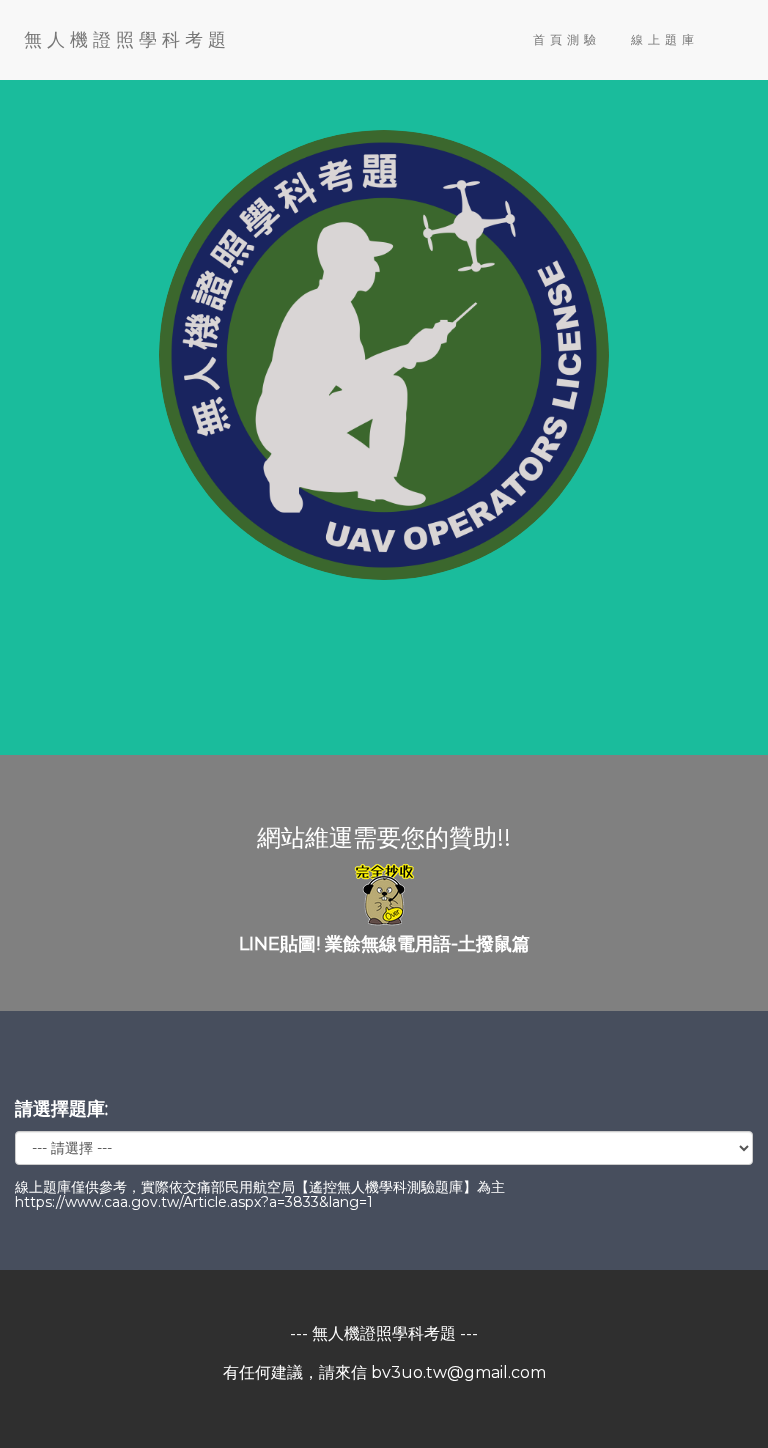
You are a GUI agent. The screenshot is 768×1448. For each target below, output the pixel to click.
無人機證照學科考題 (127, 40)
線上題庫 (665, 39)
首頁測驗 (567, 39)
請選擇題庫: (61, 1109)
